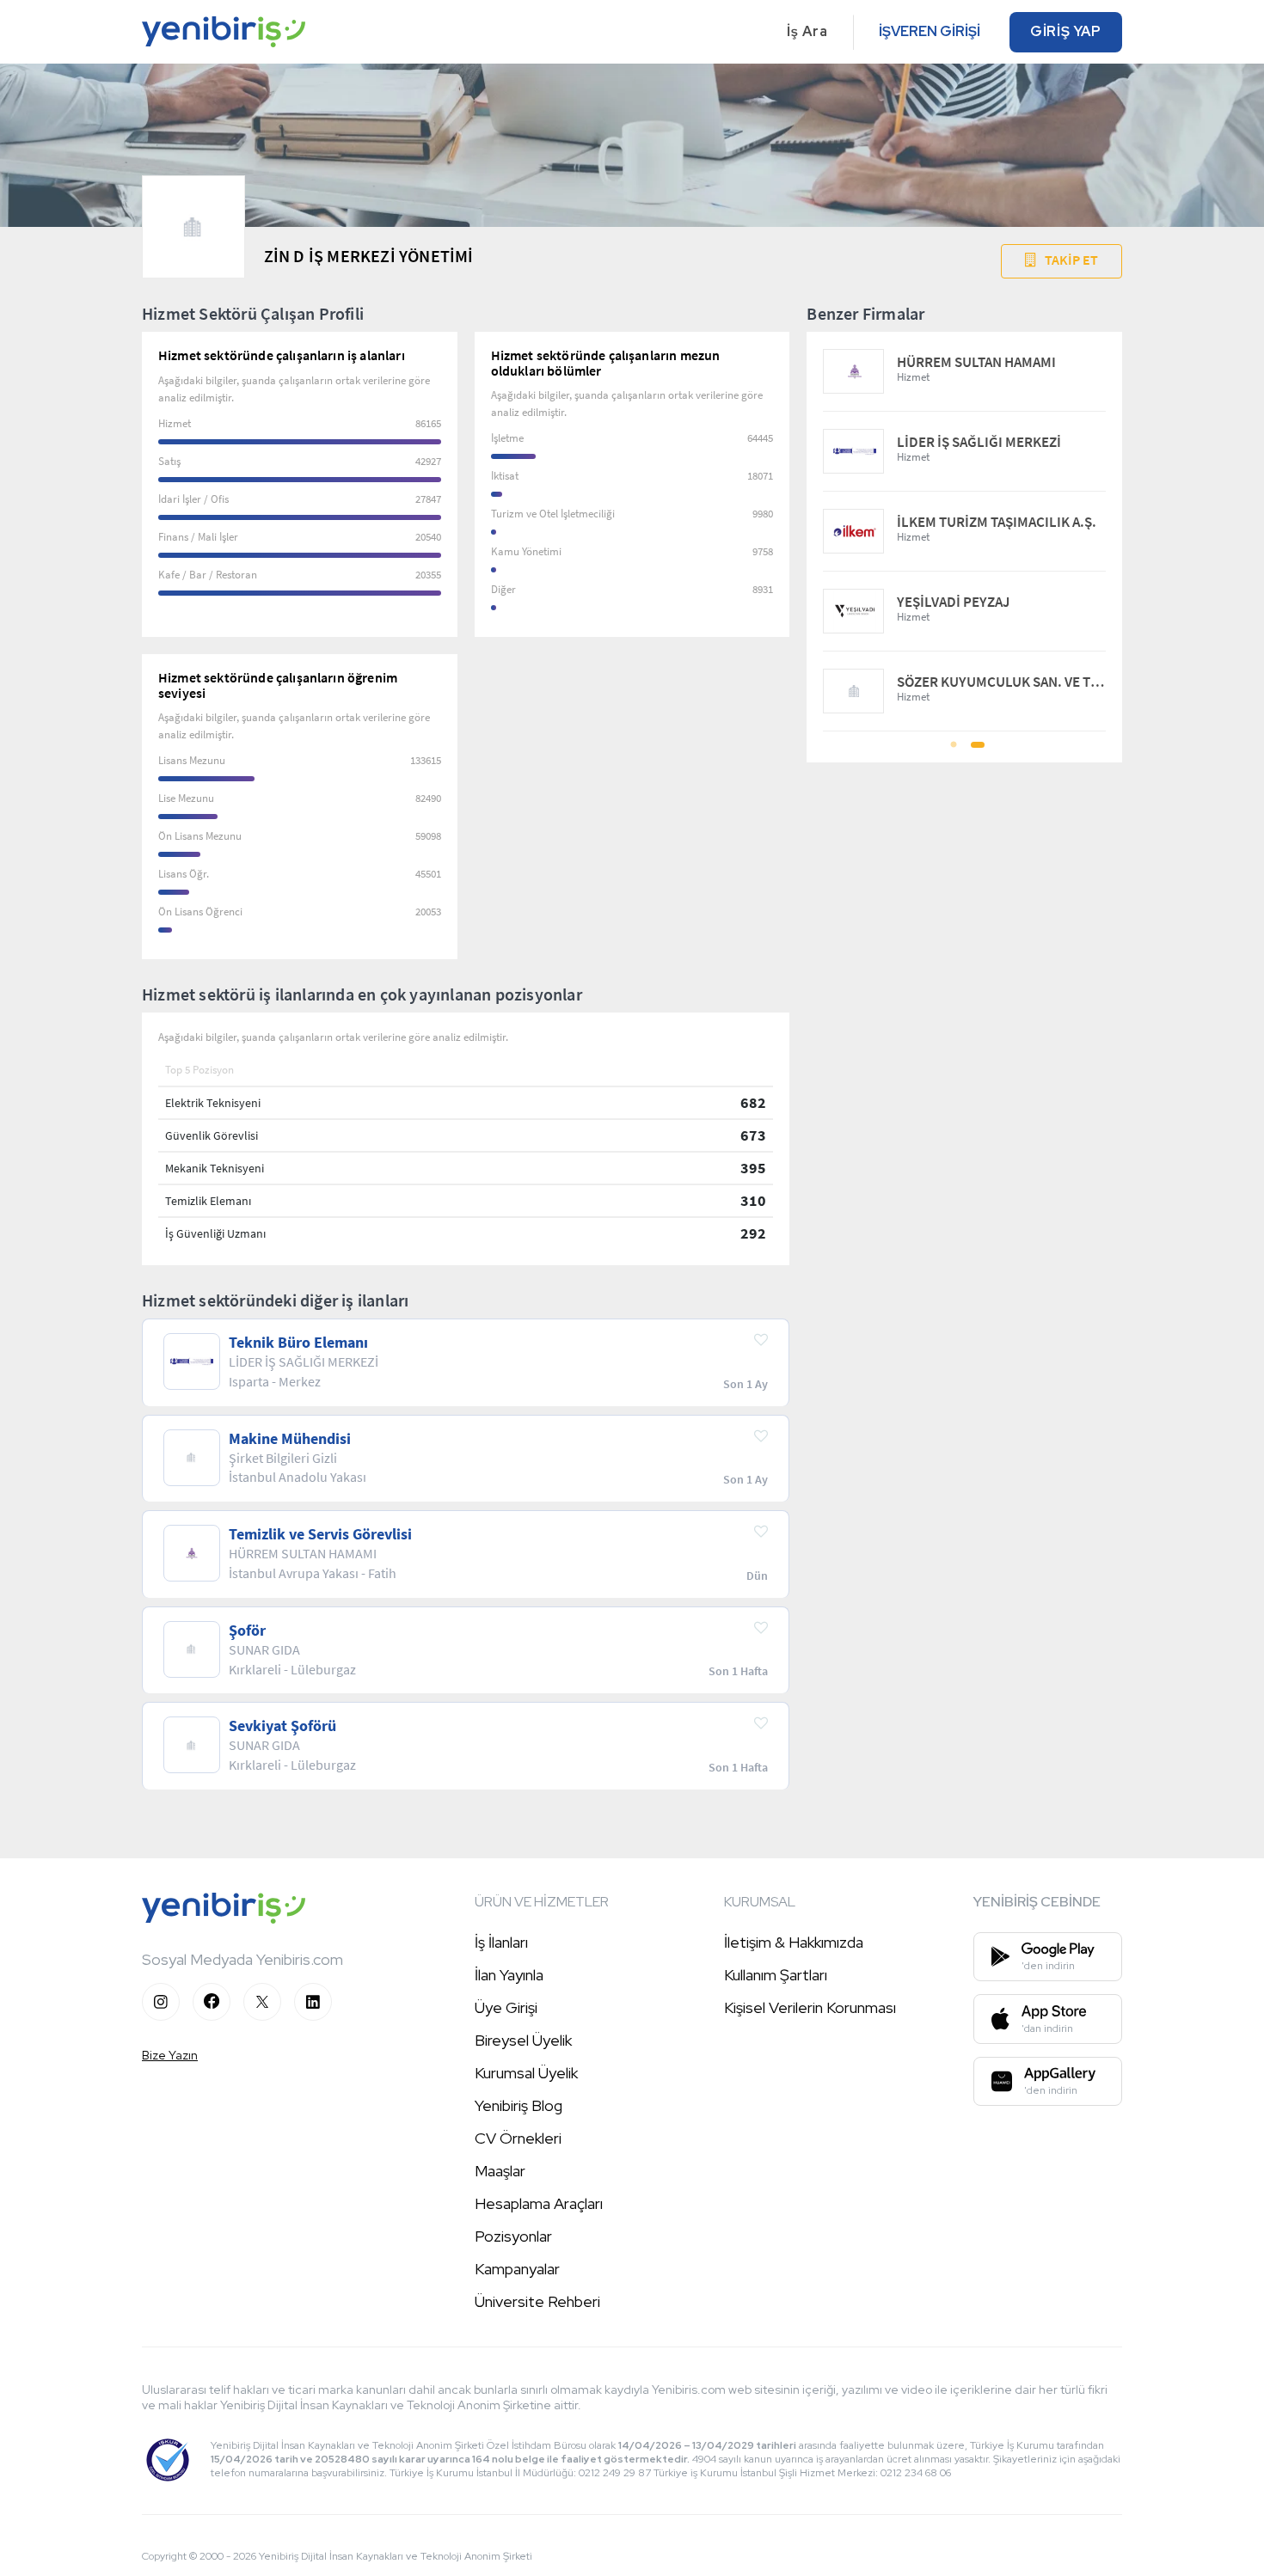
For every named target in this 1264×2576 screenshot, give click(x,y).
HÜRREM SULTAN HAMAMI (976, 362)
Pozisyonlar (513, 2236)
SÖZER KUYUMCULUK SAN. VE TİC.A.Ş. (1001, 682)
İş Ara (807, 31)
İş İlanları (501, 1942)
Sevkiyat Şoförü (282, 1726)
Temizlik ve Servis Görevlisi (320, 1534)
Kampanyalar (517, 2269)
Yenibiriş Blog (518, 2105)
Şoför (247, 1631)
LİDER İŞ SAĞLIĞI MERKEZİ (979, 442)
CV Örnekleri (518, 2138)
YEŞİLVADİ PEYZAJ (953, 602)
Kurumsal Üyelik (526, 2073)
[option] (964, 532)
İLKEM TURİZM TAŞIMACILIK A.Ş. (997, 522)
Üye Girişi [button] (506, 2007)
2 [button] (976, 750)
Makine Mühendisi (290, 1439)
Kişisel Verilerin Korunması (810, 2007)
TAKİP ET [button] (1071, 260)
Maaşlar (500, 2171)
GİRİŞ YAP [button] (1066, 31)
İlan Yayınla (509, 1975)
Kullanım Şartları (776, 1975)
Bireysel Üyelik (523, 2040)
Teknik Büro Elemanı (298, 1343)
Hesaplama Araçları (539, 2203)
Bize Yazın (170, 2055)
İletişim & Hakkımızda (794, 1942)
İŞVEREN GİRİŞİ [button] (930, 31)
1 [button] (954, 750)
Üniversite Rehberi (537, 2301)
